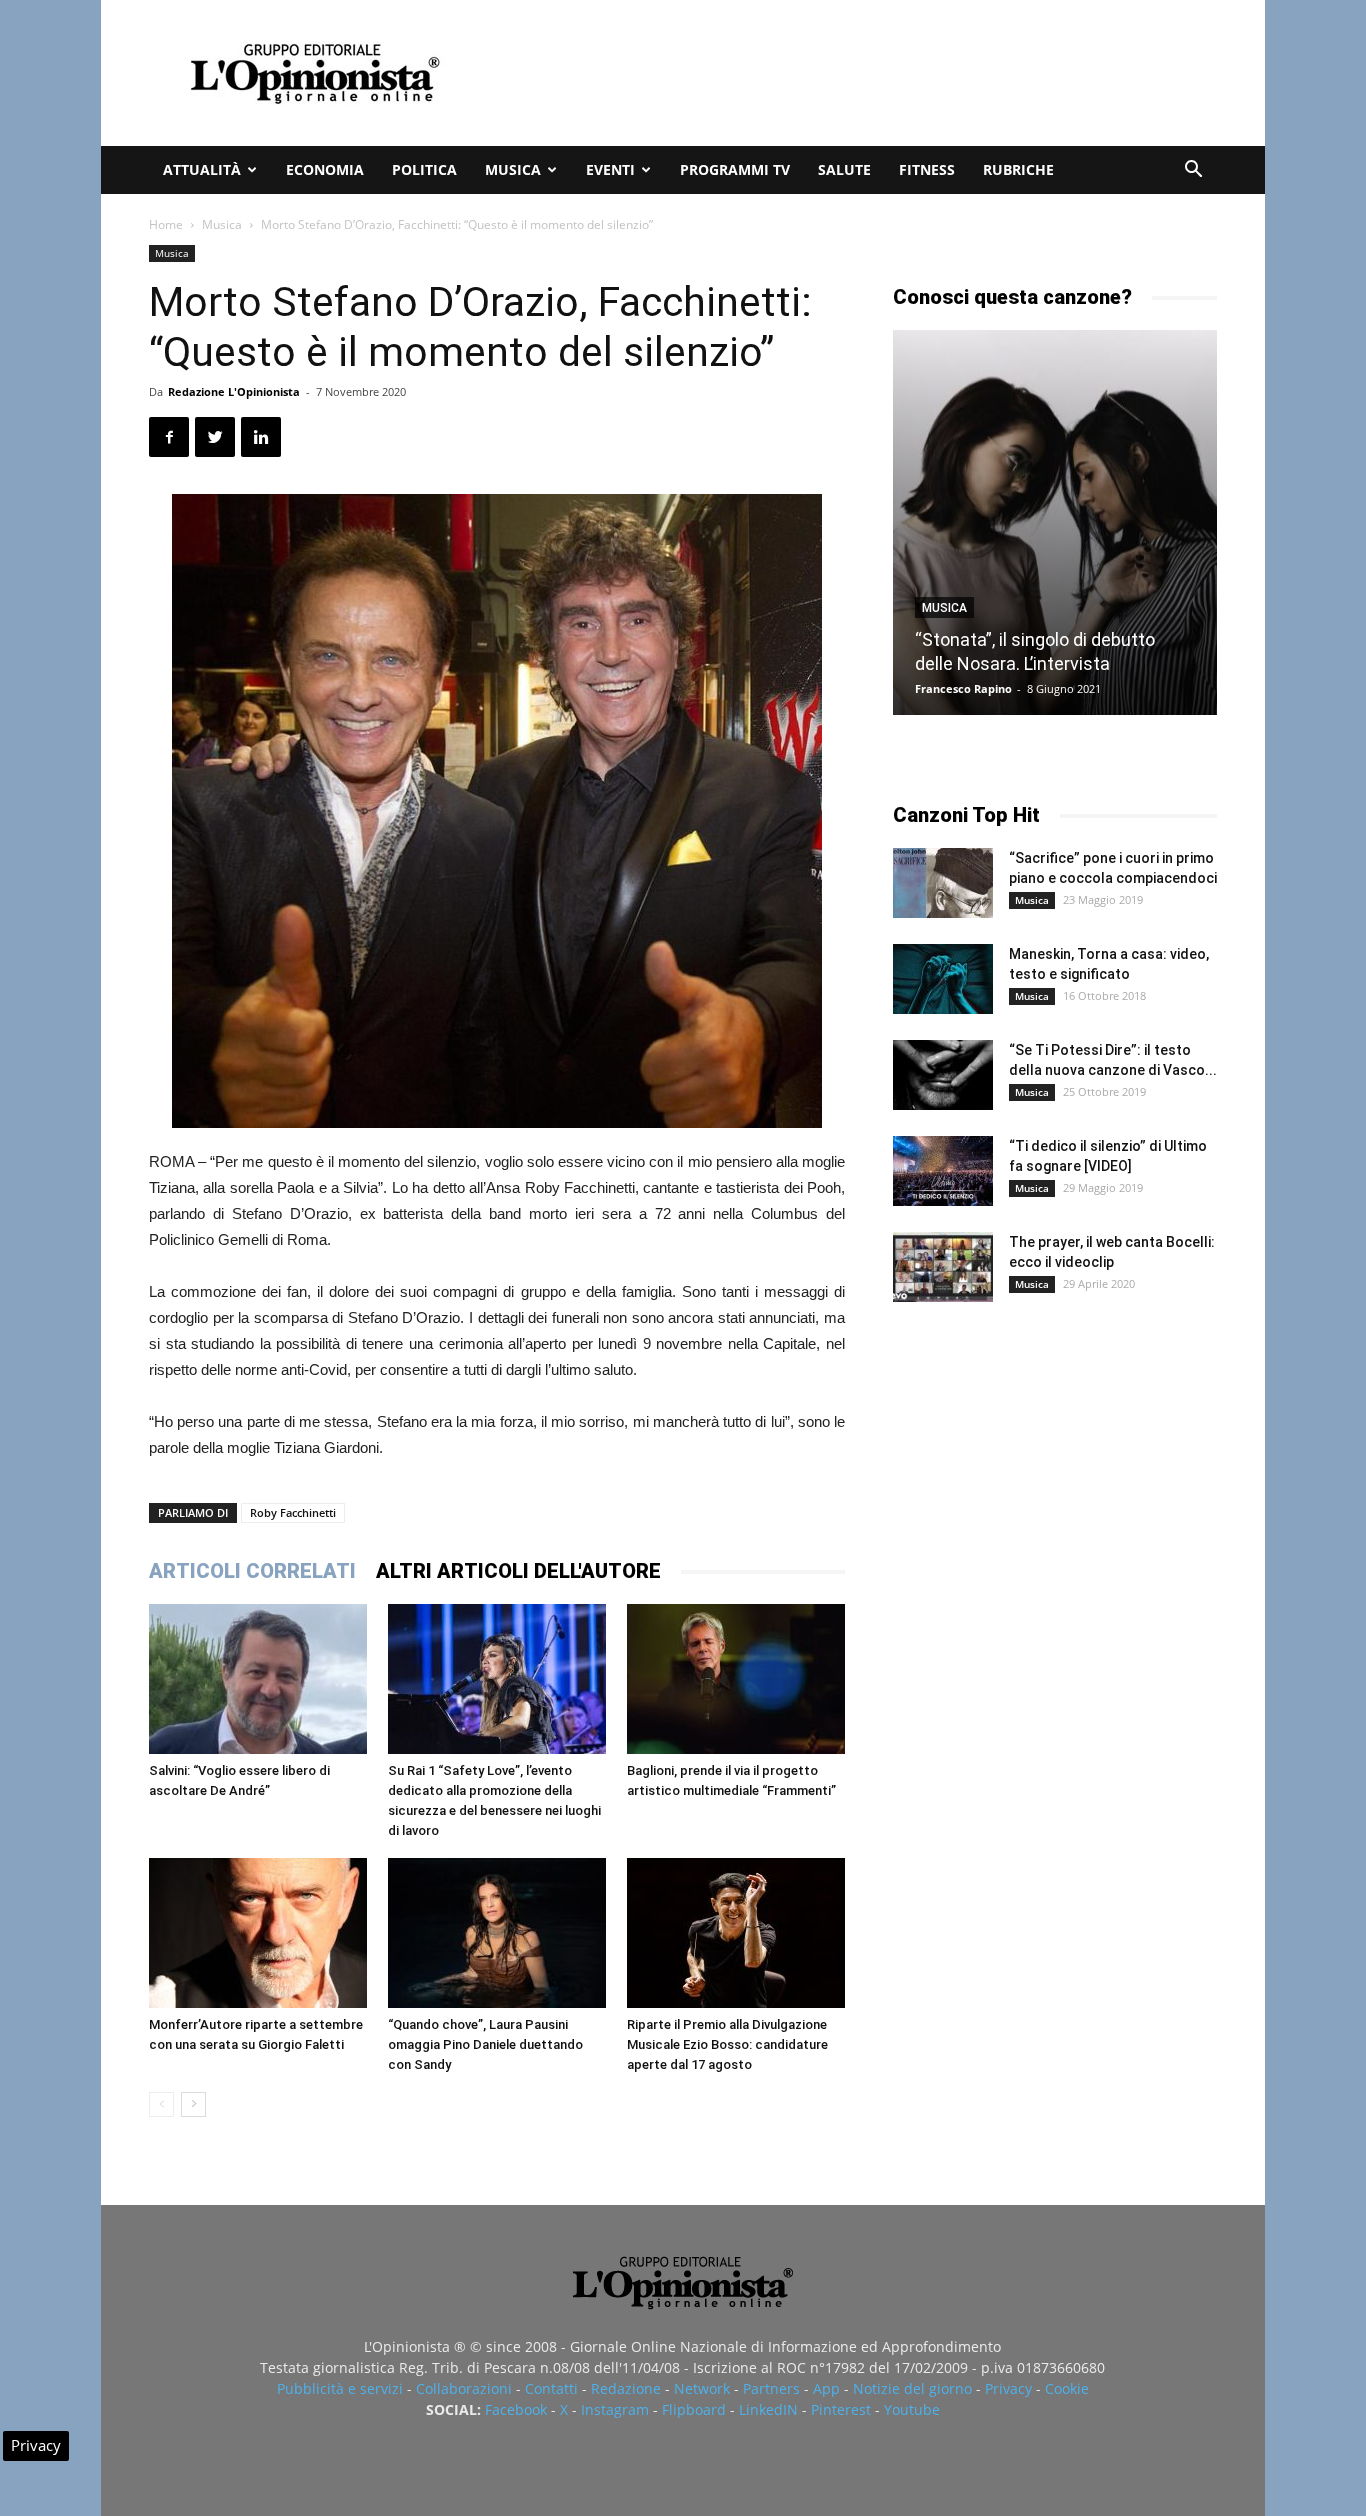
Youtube (912, 2409)
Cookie (1067, 2388)
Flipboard (694, 2409)
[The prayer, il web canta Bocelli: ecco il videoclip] (943, 1267)
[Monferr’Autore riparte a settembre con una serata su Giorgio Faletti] (258, 1933)
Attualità (202, 169)
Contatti (551, 2388)
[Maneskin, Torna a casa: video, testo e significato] (943, 979)
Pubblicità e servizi (340, 2388)
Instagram (615, 2409)
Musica (513, 169)
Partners (771, 2388)
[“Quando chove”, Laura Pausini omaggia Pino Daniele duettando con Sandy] (497, 1933)
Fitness (927, 169)
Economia (325, 169)
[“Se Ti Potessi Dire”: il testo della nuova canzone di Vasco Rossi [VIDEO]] (943, 1075)
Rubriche (1018, 169)
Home (166, 224)
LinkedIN (768, 2409)
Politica (424, 169)
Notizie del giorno (912, 2388)
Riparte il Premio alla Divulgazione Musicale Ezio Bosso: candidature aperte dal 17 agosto (727, 2044)
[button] (1193, 171)
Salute (844, 169)
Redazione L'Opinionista (234, 391)
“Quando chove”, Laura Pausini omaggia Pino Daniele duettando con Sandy (485, 2044)
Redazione (626, 2388)
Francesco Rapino (963, 688)
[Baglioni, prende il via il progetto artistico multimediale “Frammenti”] (736, 1679)
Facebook (516, 2409)
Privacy (1008, 2388)
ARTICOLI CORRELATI (252, 1571)
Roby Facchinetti (293, 1512)
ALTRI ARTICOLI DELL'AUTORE (518, 1571)
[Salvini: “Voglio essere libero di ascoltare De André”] (258, 1679)
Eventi (610, 169)
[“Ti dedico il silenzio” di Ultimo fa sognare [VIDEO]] (943, 1171)
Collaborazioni (464, 2388)
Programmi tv (735, 169)
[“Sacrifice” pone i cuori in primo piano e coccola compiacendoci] (943, 883)
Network (702, 2388)
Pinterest (841, 2409)
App (826, 2388)
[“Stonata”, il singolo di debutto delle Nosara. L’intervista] (1055, 522)
